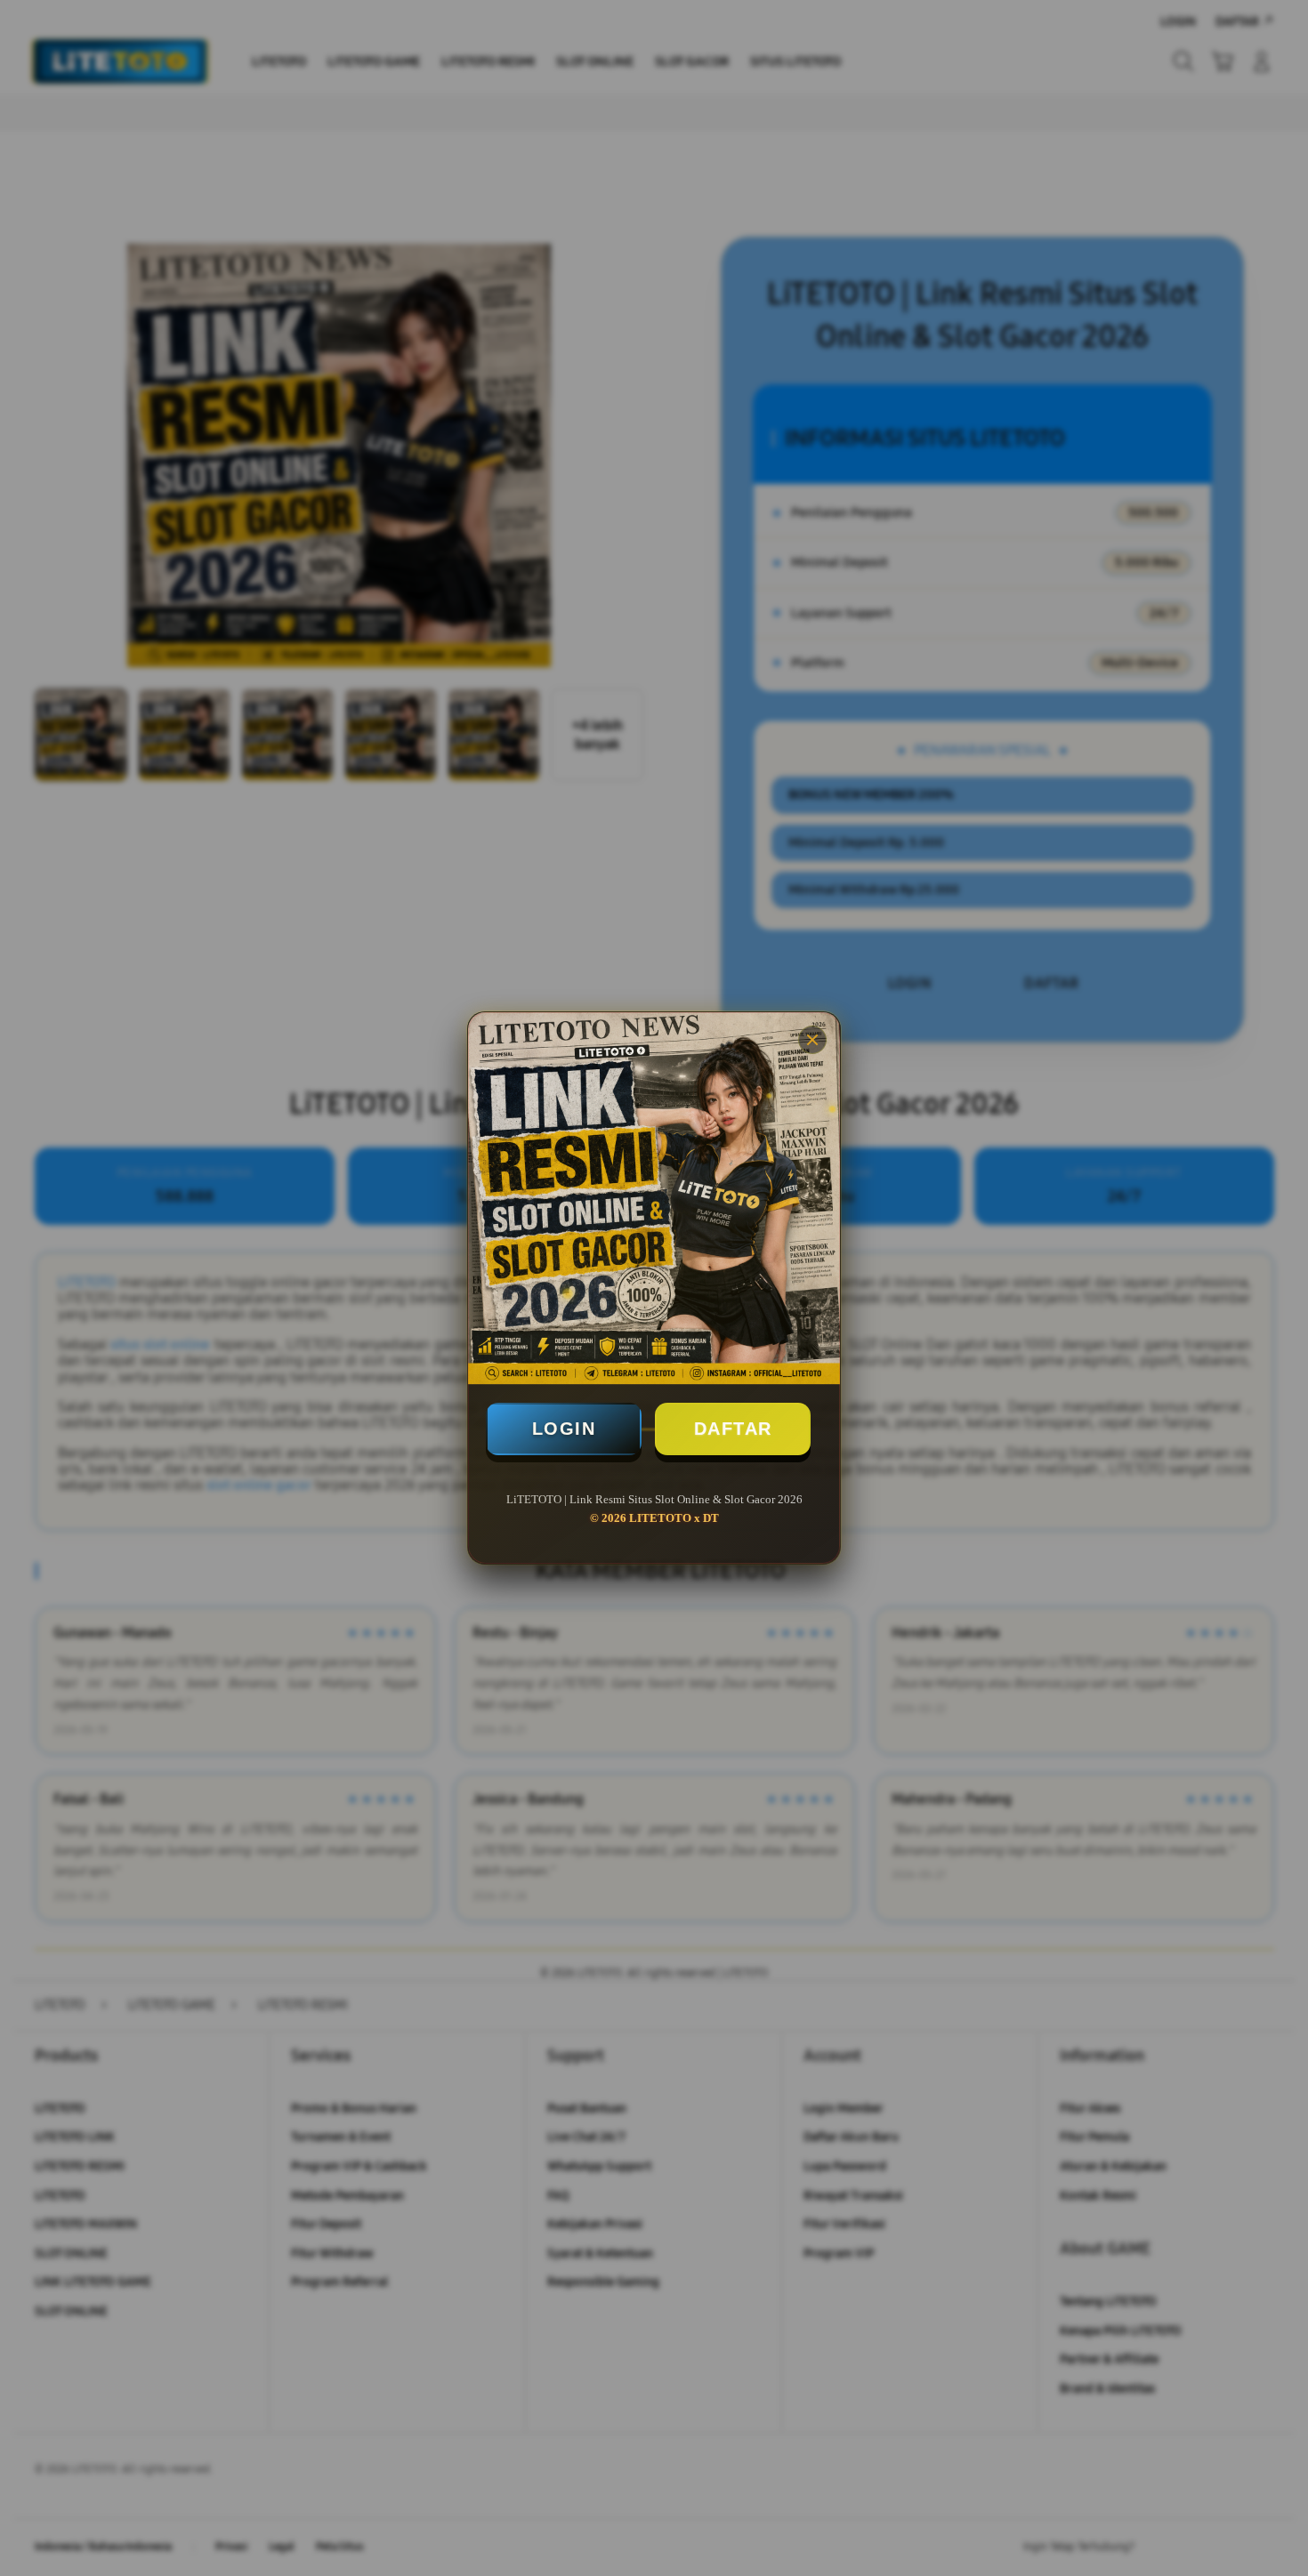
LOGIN (564, 1429)
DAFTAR (733, 1429)
